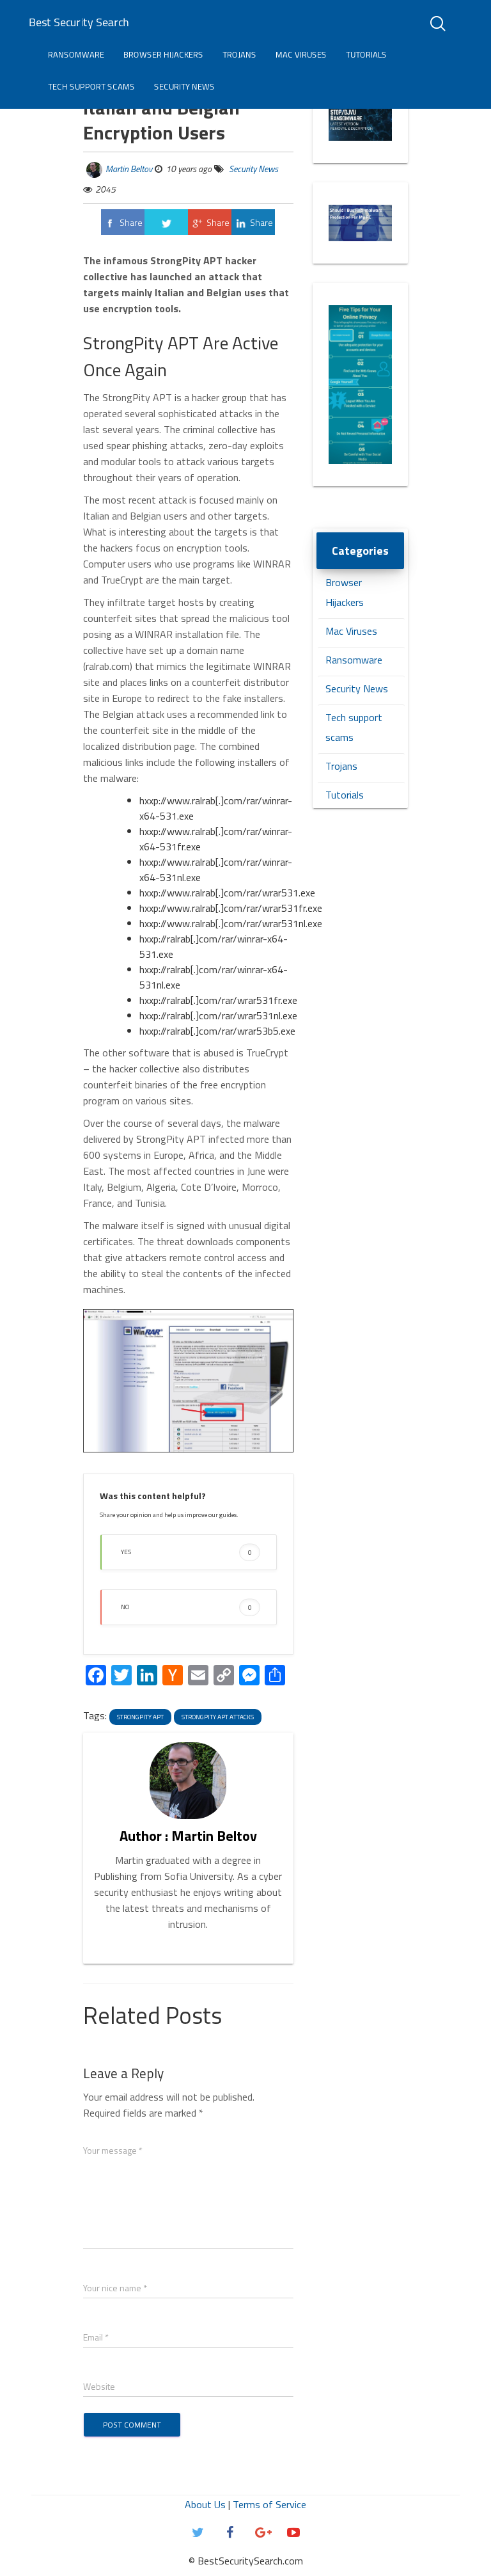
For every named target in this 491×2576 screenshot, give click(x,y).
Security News (184, 86)
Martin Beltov (129, 169)
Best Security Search (79, 22)
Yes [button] (186, 1552)
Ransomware (76, 54)
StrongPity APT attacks (218, 1717)
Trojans (239, 54)
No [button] (186, 1607)
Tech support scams (91, 86)
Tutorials (366, 54)
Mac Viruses (301, 54)
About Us (205, 2504)
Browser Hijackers (163, 54)
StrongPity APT (140, 1717)
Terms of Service (269, 2504)
